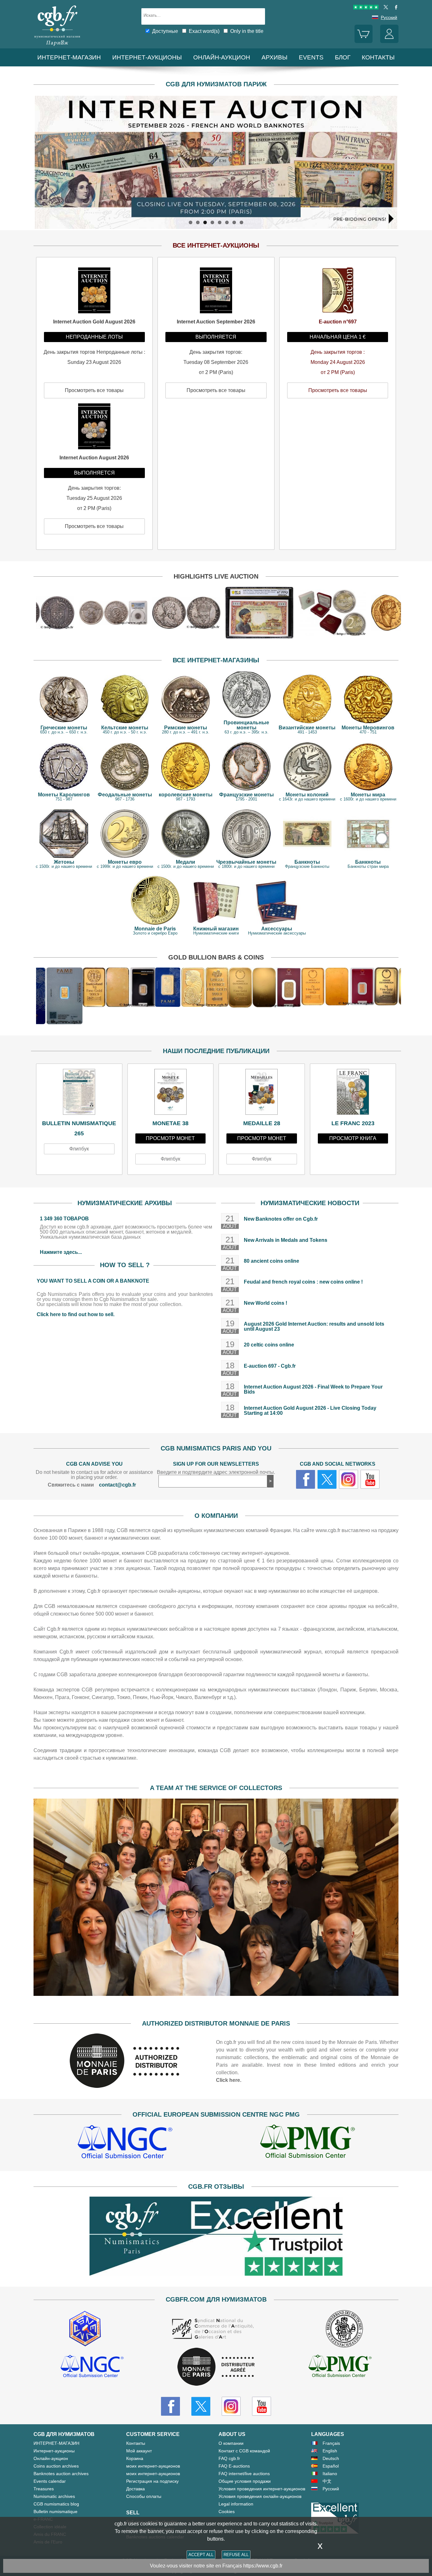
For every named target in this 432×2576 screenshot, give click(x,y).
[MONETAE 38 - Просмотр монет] (171, 1094)
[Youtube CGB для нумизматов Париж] (262, 2406)
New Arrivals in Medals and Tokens (286, 1240)
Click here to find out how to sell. (76, 1314)
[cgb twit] (385, 8)
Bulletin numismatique (56, 2512)
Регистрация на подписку (152, 2481)
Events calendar (50, 2481)
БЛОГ (343, 57)
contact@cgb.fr (117, 1485)
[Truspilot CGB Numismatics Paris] (366, 8)
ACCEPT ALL (201, 2555)
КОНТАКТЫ (378, 57)
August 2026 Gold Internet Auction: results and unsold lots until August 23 (314, 1326)
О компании (231, 2443)
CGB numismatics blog (56, 2504)
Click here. (229, 2080)
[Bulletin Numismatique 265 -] (79, 1094)
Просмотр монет (170, 1138)
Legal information (236, 2504)
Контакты (136, 2443)
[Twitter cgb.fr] (327, 1479)
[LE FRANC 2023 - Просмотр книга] (353, 1094)
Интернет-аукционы (147, 57)
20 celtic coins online (269, 1345)
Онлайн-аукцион (222, 57)
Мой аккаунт (139, 2451)
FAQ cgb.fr (229, 2458)
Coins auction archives (56, 2466)
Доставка (136, 2489)
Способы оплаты (144, 2496)
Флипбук (79, 1149)
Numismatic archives (54, 2496)
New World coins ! (265, 1303)
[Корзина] (364, 41)
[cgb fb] (395, 8)
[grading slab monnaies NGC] (125, 2143)
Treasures (44, 2489)
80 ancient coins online (272, 1261)
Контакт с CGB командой (244, 2451)
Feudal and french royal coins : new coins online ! (303, 1282)
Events (311, 57)
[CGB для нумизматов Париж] (57, 46)
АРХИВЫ (275, 57)
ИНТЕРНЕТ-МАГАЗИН (69, 57)
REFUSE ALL (236, 2555)
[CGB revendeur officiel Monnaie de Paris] (216, 2367)
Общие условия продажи (245, 2481)
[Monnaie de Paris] (125, 2086)
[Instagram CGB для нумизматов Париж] (231, 2406)
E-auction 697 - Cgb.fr (270, 1366)
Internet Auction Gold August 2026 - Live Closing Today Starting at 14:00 (310, 1411)
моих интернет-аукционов (153, 2466)
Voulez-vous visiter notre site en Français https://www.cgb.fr (216, 2566)
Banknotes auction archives (61, 2474)
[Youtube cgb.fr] (370, 1479)
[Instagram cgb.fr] (349, 1479)
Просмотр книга (353, 1138)
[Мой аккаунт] (389, 41)
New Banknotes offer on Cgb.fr (281, 1219)
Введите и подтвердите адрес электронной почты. (216, 1472)
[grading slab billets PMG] (307, 2143)
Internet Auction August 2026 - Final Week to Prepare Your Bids (313, 1389)
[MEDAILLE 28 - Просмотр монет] (262, 1094)
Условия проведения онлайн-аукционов (260, 2496)
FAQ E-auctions (234, 2466)
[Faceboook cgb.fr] (305, 1479)
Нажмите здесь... (61, 1252)
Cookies (227, 2512)
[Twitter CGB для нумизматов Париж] (201, 2406)
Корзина (135, 2458)
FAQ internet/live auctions (244, 2474)
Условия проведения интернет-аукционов (262, 2489)
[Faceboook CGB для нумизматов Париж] (170, 2406)
